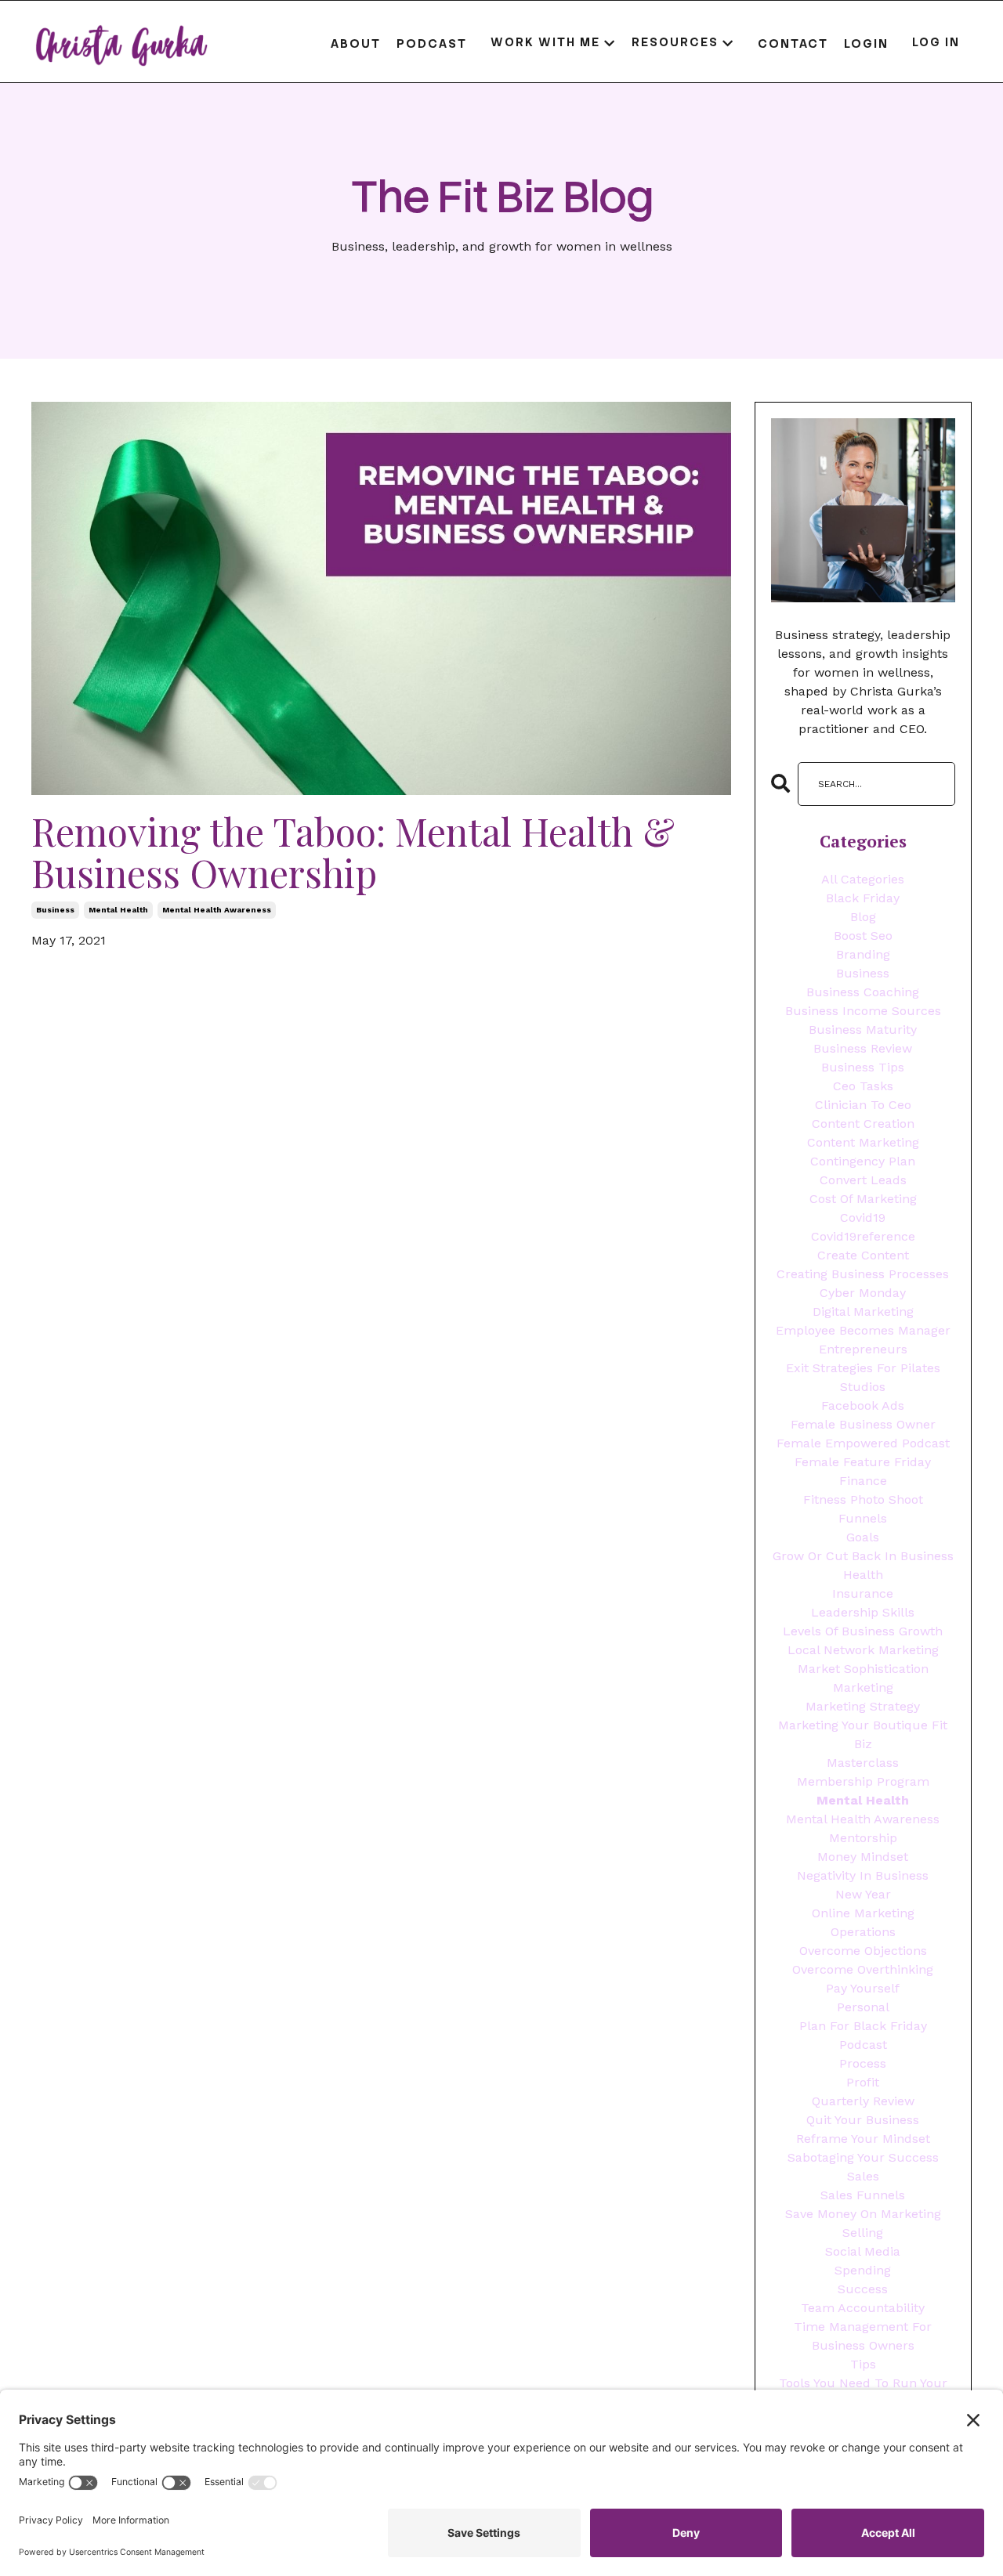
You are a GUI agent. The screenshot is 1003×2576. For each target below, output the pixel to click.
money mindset (863, 1857)
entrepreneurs (863, 1349)
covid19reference (863, 1236)
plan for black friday (863, 2026)
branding (863, 954)
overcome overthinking (863, 1969)
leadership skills (863, 1612)
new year (863, 1894)
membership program (863, 1781)
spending (863, 2270)
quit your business (863, 2120)
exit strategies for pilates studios (863, 1377)
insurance (863, 1593)
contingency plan (863, 1161)
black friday (863, 898)
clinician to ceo (863, 1105)
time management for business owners (863, 2336)
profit (863, 2082)
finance (863, 1481)
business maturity (863, 1030)
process (863, 2063)
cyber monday (863, 1293)
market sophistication (863, 1669)
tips (863, 2364)
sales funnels (863, 2195)
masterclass (863, 1763)
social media (863, 2251)
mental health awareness (217, 910)
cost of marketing (863, 1199)
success (863, 2289)
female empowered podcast (863, 1443)
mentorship (863, 1838)
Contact (793, 43)
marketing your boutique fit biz (863, 1734)
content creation (863, 1124)
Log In (936, 43)
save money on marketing (863, 2214)
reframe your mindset (863, 2139)
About (356, 43)
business (55, 910)
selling (863, 2233)
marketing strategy (863, 1706)
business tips (863, 1067)
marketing (863, 1687)
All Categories (863, 879)
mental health (118, 910)
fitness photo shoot (863, 1499)
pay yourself (863, 1988)
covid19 (863, 1218)
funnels (863, 1518)
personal (863, 2007)
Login (866, 43)
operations (863, 1932)
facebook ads (863, 1405)
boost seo (863, 936)
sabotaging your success (863, 2157)
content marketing (863, 1142)
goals (863, 1537)
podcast (863, 2045)
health (863, 1575)
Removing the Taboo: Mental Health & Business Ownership (353, 852)
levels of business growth (863, 1631)
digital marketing (863, 1311)
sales (863, 2176)
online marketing (863, 1913)
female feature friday (863, 1462)
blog (863, 917)
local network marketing (863, 1650)
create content (863, 1255)
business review (863, 1048)
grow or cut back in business (863, 1556)
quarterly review (863, 2101)
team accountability (863, 2308)
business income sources (863, 1011)
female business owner (863, 1424)
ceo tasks (863, 1086)
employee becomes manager (863, 1330)
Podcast (432, 43)
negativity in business (863, 1875)
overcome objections (863, 1951)
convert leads (863, 1180)
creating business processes (863, 1274)
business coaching (863, 992)
